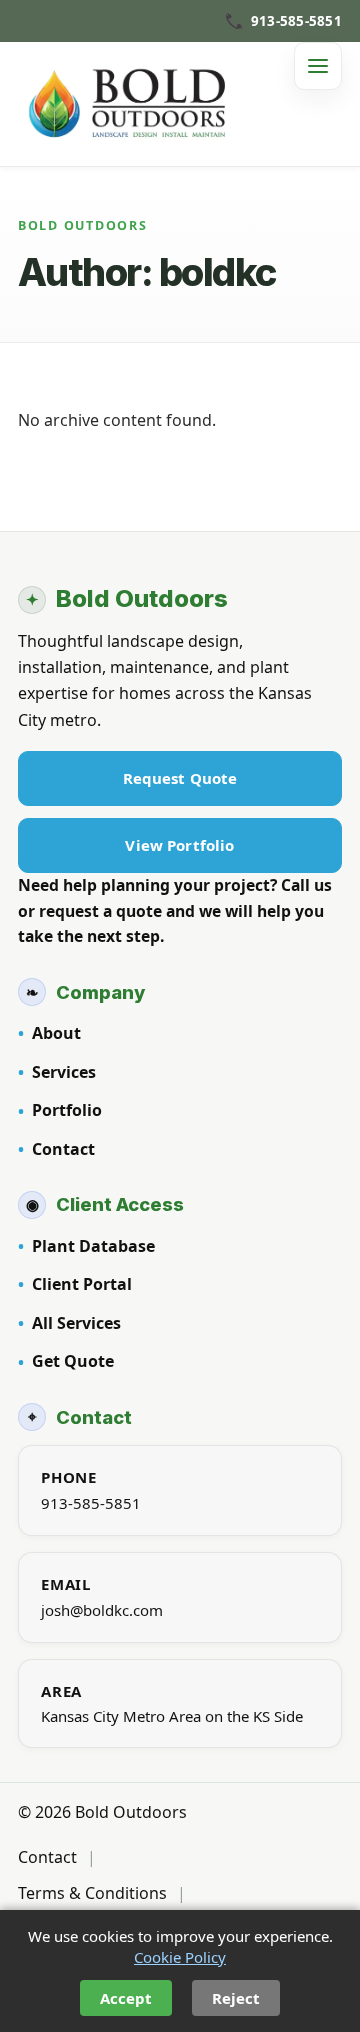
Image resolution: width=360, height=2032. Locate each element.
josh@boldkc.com (102, 1610)
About (56, 1033)
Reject (236, 1998)
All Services (76, 1323)
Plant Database (93, 1246)
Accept (126, 1998)
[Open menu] (318, 66)
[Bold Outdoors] (133, 104)
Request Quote (180, 778)
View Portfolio (179, 845)
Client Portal (82, 1284)
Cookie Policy (180, 1957)
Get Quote (73, 1361)
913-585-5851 (91, 1503)
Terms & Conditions (92, 1893)
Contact (63, 1149)
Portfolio (67, 1110)
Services (64, 1072)
